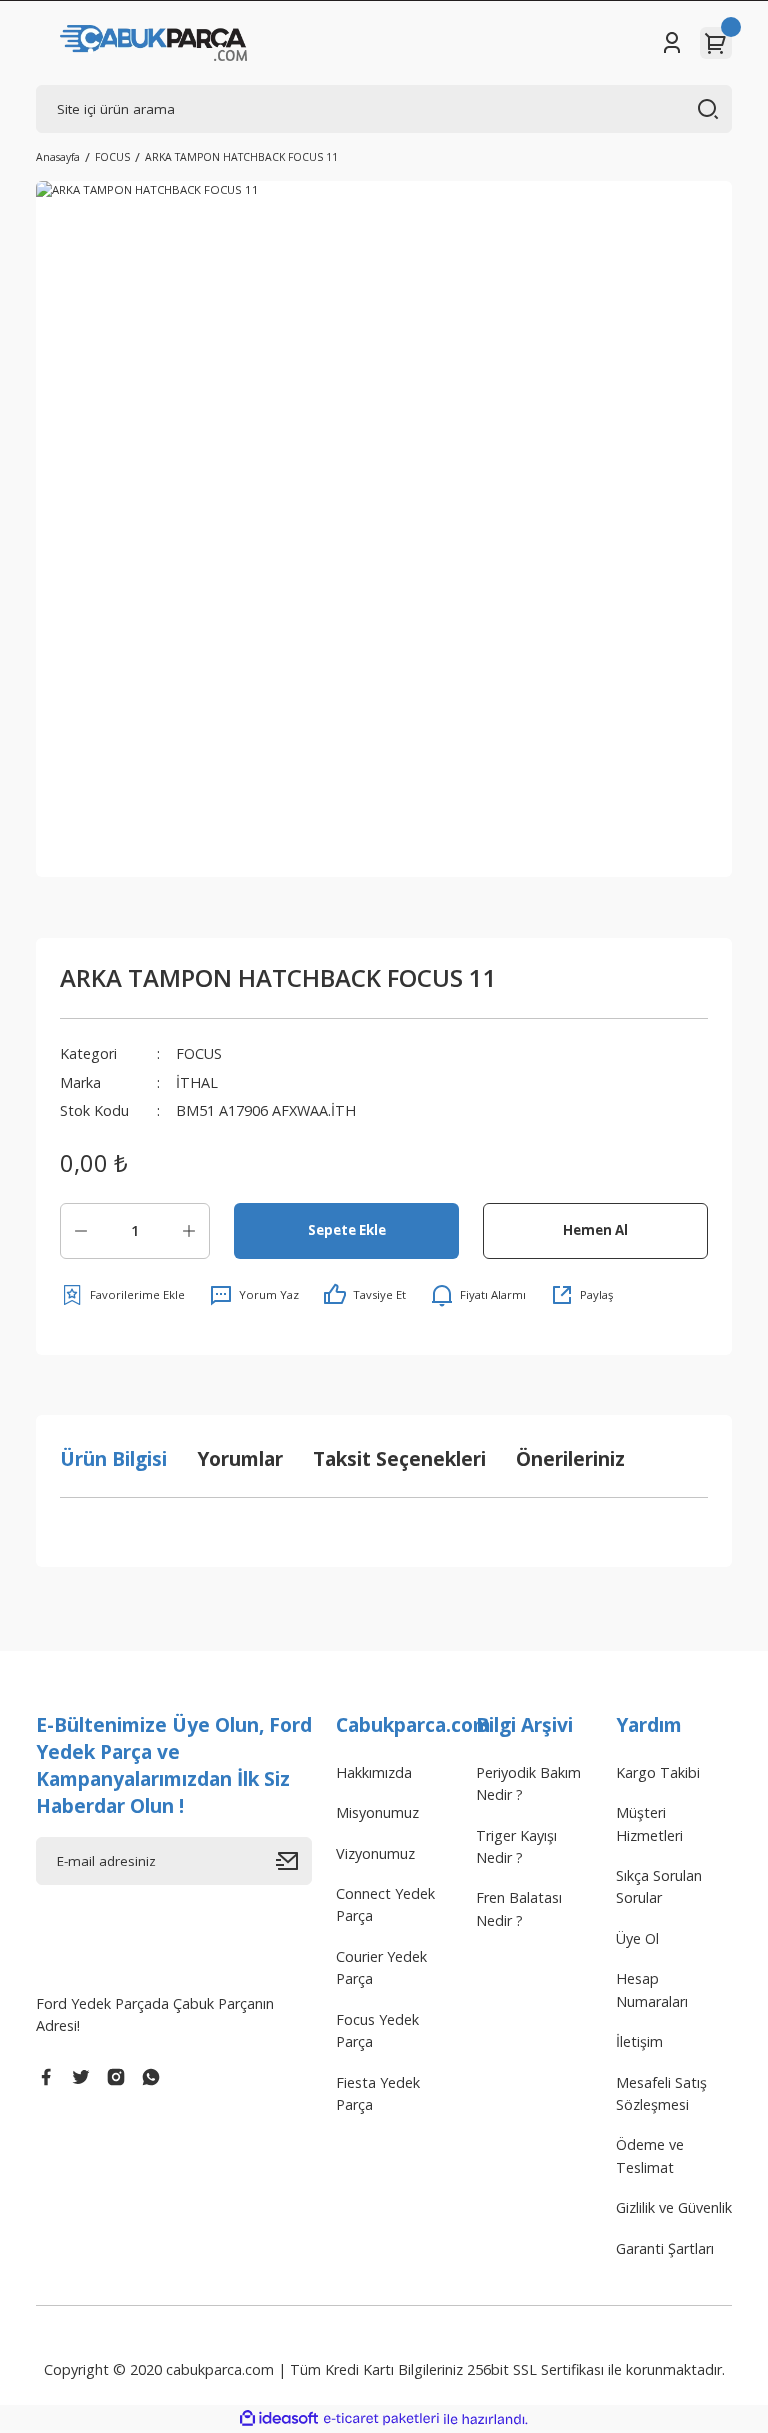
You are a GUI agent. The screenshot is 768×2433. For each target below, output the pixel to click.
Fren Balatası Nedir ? (519, 1908)
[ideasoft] (279, 2419)
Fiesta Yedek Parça (378, 2093)
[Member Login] (672, 43)
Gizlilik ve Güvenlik (674, 2207)
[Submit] (294, 1861)
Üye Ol (637, 1938)
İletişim (639, 2041)
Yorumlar (240, 1458)
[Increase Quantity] (189, 1231)
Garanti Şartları (665, 2248)
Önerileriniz (570, 1458)
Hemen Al (595, 1230)
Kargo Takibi (658, 1772)
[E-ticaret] (381, 2419)
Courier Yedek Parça (381, 1967)
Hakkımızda (374, 1772)
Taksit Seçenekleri (399, 1458)
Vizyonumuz (375, 1853)
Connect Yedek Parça (385, 1904)
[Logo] (153, 43)
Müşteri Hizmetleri (649, 1823)
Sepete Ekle (347, 1230)
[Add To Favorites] (122, 1295)
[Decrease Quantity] (81, 1231)
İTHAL (197, 1082)
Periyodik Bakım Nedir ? (528, 1783)
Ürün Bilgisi (113, 1458)
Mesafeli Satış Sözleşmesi (661, 2093)
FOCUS (199, 1053)
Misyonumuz (377, 1812)
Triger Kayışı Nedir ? (516, 1846)
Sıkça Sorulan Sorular (659, 1886)
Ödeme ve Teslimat (650, 2155)
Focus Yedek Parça (377, 2030)
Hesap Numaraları (652, 1989)
